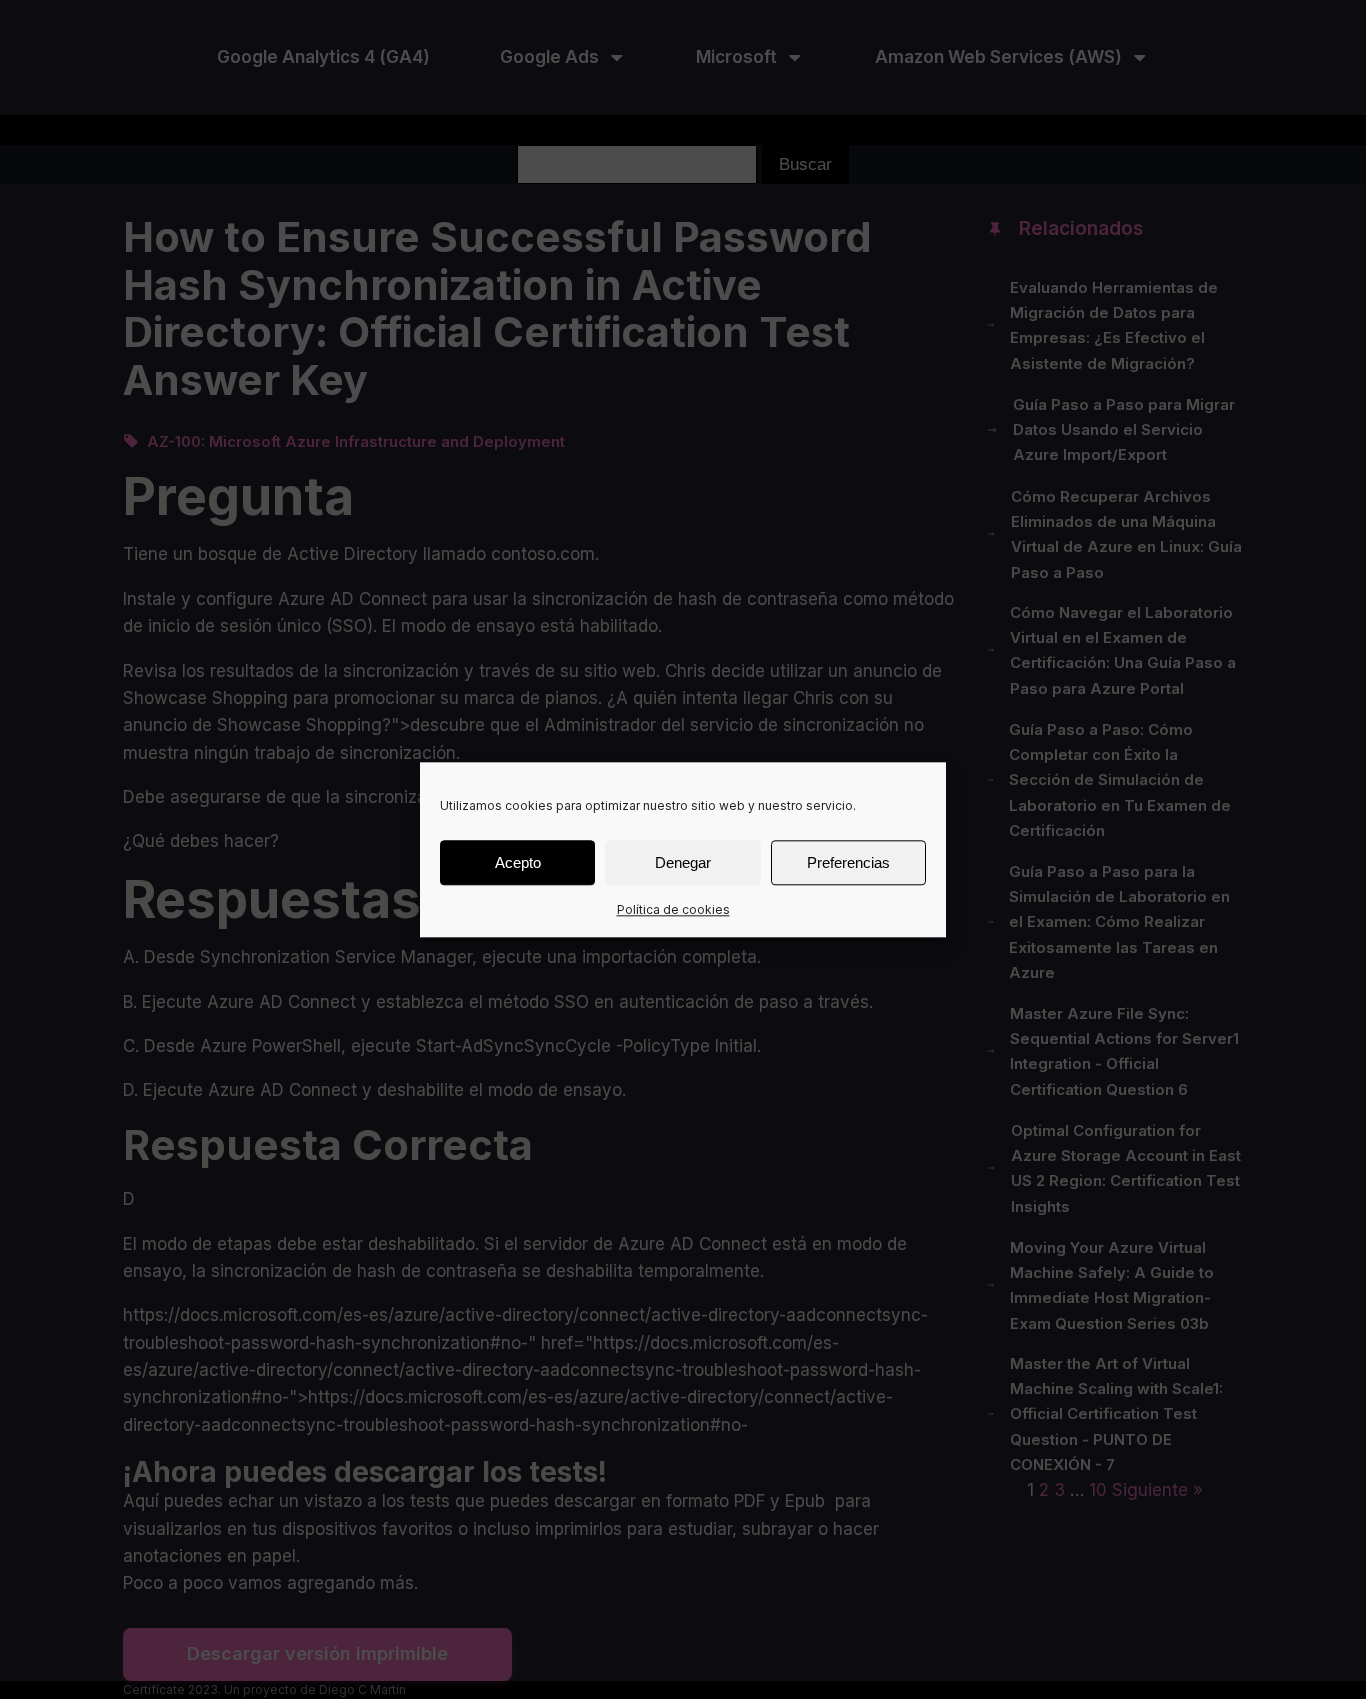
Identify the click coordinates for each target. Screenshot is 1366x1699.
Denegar (683, 861)
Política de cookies (673, 909)
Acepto (518, 861)
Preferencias (848, 861)
